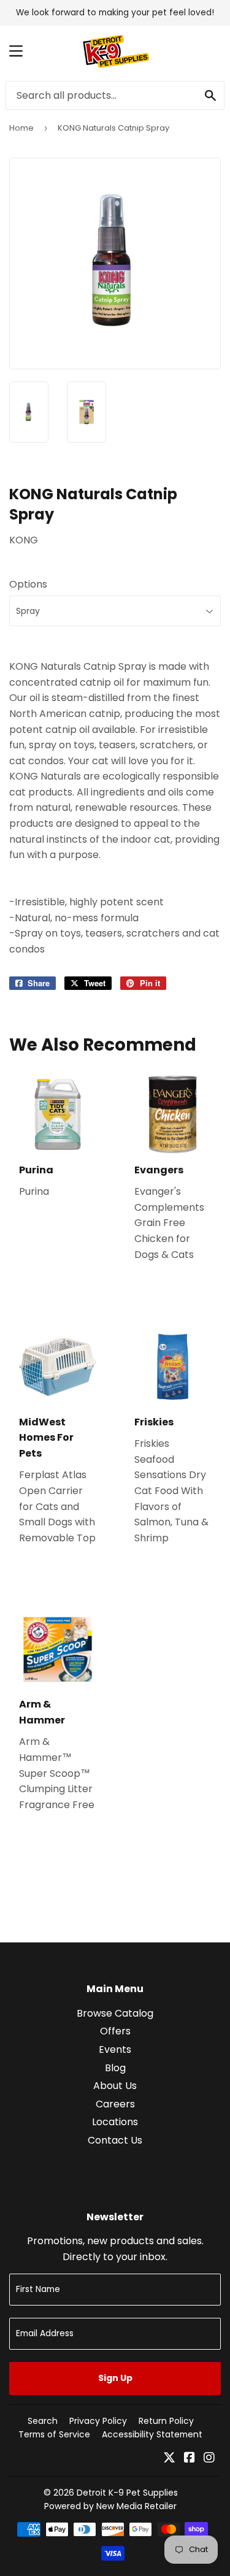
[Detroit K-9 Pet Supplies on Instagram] (209, 2459)
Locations (115, 2122)
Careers (115, 2104)
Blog (115, 2068)
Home (21, 128)
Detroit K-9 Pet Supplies (127, 2493)
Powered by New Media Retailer (110, 2506)
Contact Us (115, 2140)
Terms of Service (54, 2434)
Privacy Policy (98, 2421)
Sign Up (115, 2378)
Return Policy (166, 2421)
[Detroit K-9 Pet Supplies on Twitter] (169, 2459)
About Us (115, 2086)
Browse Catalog (115, 2013)
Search (43, 2421)
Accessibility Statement (152, 2434)
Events (115, 2049)
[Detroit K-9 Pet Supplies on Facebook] (190, 2459)
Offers (115, 2031)
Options (28, 584)
